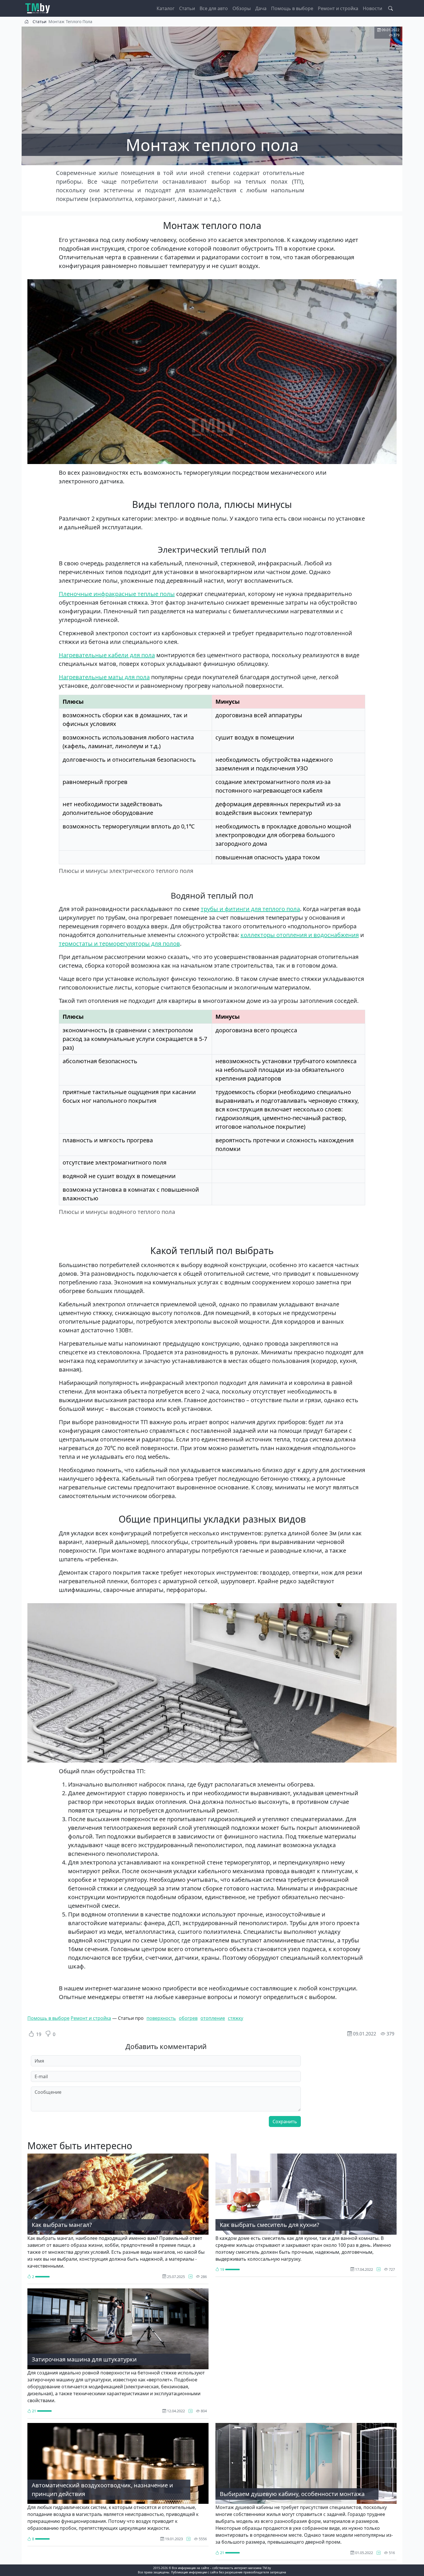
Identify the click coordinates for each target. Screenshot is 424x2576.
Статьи (187, 8)
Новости (373, 8)
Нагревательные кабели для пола (107, 655)
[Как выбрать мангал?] (191, 2277)
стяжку (236, 2018)
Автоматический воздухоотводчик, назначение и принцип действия (102, 2490)
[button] (212, 371)
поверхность (161, 2018)
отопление (213, 2018)
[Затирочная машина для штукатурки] (191, 2411)
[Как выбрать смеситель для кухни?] (379, 2269)
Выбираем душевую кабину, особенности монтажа (292, 2494)
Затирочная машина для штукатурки (84, 2359)
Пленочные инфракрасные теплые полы (117, 594)
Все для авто (214, 8)
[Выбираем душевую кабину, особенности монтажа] (379, 2553)
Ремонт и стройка (338, 8)
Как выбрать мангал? (62, 2225)
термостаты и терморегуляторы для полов (119, 944)
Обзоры (242, 8)
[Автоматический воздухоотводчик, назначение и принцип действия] (188, 2539)
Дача (261, 8)
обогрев (188, 2018)
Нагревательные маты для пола (104, 677)
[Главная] (40, 8)
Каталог (166, 8)
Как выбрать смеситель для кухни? (270, 2225)
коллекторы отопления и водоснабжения (300, 935)
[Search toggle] (391, 8)
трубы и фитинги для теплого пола (250, 909)
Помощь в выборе (292, 8)
